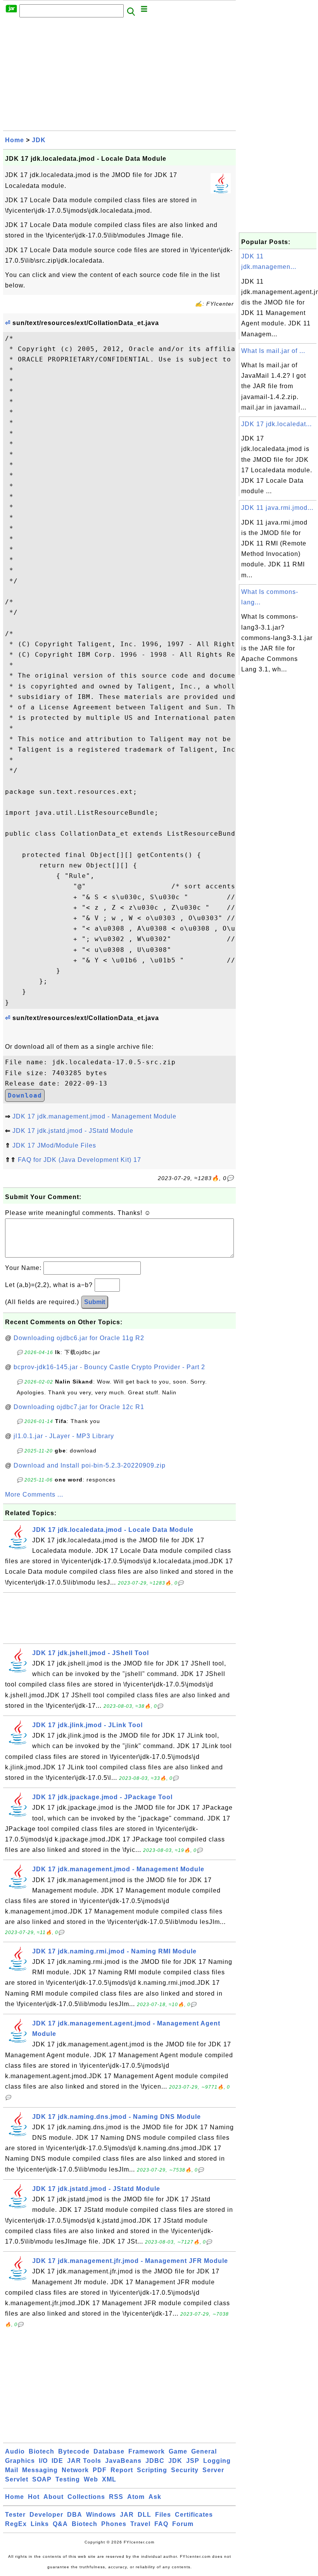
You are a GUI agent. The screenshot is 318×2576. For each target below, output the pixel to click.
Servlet (17, 2479)
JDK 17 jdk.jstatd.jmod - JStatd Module (73, 1131)
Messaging (40, 2470)
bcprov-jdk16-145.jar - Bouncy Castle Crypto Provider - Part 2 (109, 1367)
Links (40, 2524)
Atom (136, 2497)
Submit (95, 1302)
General (204, 2451)
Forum (183, 2524)
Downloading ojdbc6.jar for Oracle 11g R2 (79, 1338)
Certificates (194, 2515)
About (54, 2497)
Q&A (60, 2524)
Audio (15, 2451)
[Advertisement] (119, 76)
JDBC (155, 2461)
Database (109, 2451)
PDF (100, 2470)
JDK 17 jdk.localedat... (277, 424)
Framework (147, 2451)
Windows (101, 2515)
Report (122, 2470)
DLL (144, 2515)
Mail (12, 2470)
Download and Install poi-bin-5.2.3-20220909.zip (90, 1465)
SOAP (42, 2479)
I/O (43, 2461)
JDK (39, 140)
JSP (193, 2461)
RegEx (16, 2524)
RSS (116, 2497)
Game (178, 2451)
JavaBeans (123, 2461)
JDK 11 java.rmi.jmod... (277, 508)
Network (75, 2470)
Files (163, 2515)
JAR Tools (84, 2461)
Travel (140, 2524)
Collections (86, 2497)
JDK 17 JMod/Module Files (54, 1145)
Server (213, 2470)
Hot (34, 2497)
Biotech (41, 2451)
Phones (114, 2524)
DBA (75, 2515)
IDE (57, 2461)
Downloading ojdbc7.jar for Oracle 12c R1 (79, 1407)
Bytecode (74, 2451)
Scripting (152, 2470)
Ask (155, 2497)
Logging (217, 2461)
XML (109, 2479)
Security (185, 2470)
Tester (15, 2515)
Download (25, 1095)
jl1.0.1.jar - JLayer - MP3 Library (64, 1436)
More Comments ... (34, 1494)
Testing (68, 2479)
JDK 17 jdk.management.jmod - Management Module (94, 1116)
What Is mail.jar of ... (273, 351)
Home (15, 140)
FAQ (161, 2524)
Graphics (20, 2461)
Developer (46, 2515)
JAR (127, 2515)
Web (91, 2479)
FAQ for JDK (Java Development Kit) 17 (79, 1160)
